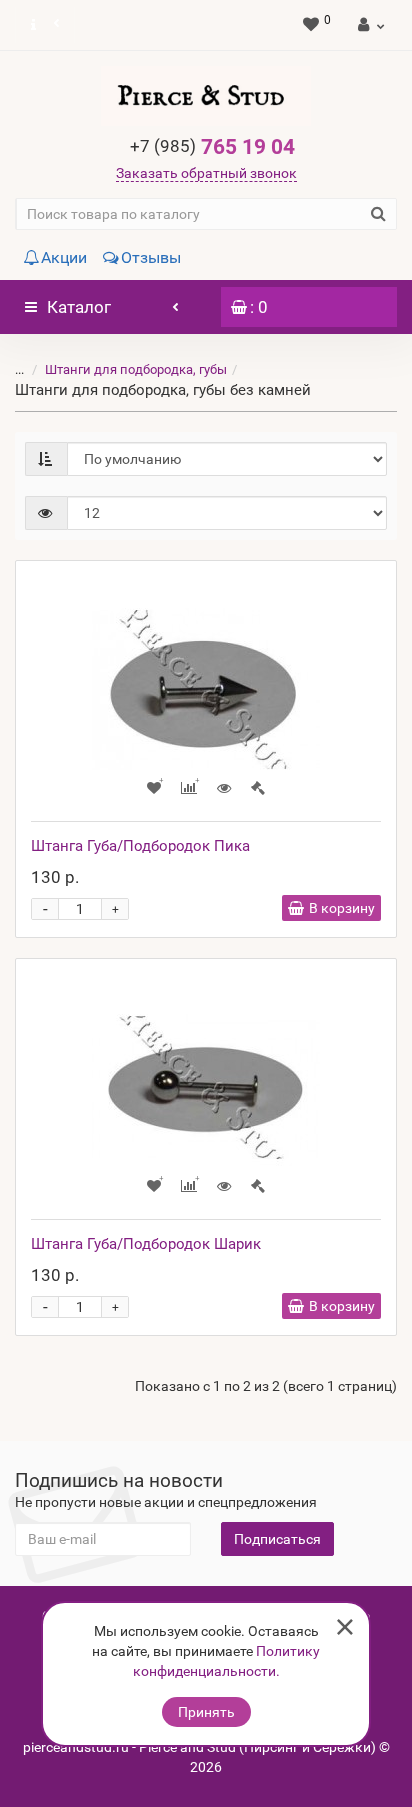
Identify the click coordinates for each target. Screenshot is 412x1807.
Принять (206, 1712)
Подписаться (277, 1539)
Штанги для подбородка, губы (136, 369)
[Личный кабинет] (369, 25)
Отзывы (151, 257)
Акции (64, 257)
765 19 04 (212, 147)
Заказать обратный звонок (206, 173)
